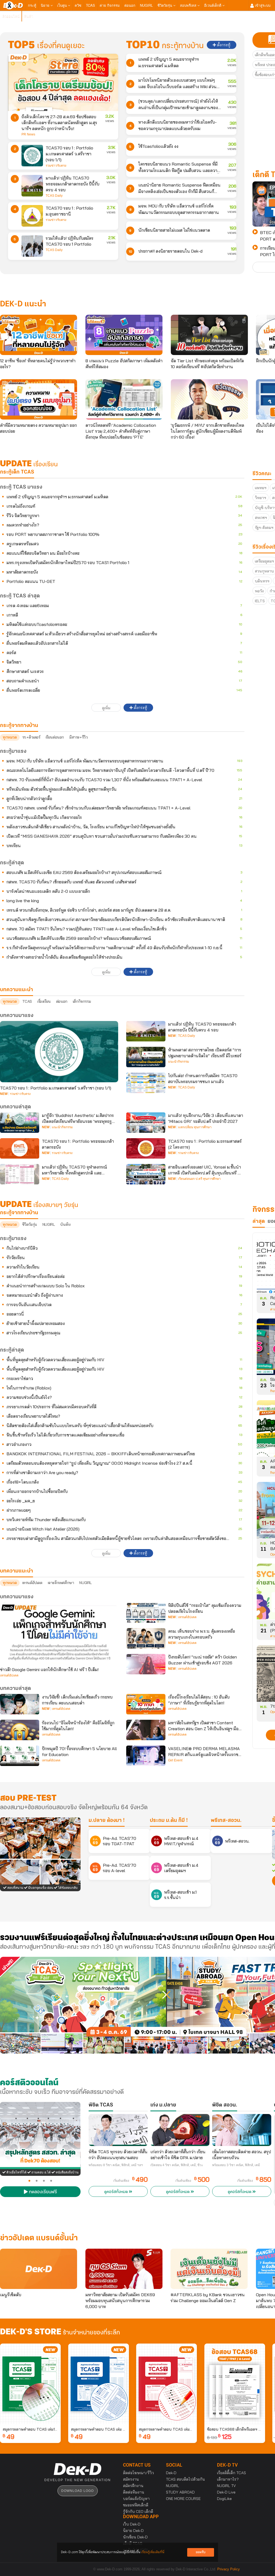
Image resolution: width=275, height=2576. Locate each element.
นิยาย (46, 5)
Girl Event (175, 1760)
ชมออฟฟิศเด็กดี (136, 2505)
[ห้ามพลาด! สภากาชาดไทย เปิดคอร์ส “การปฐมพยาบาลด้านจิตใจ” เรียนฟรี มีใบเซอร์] (146, 1057)
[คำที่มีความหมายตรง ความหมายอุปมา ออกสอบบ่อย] (39, 399)
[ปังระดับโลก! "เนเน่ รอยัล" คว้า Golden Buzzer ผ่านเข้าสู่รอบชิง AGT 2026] (146, 1664)
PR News (28, 134)
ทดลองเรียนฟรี (42, 2192)
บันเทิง (65, 1224)
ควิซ (78, 5)
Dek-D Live (226, 2492)
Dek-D (171, 2473)
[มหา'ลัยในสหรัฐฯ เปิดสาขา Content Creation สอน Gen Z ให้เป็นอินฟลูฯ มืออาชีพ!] (146, 1730)
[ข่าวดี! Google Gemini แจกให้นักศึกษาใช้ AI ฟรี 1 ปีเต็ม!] (59, 1633)
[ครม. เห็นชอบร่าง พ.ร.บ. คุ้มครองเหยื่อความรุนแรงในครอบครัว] (146, 1638)
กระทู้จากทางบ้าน (19, 1213)
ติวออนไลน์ (11, 16)
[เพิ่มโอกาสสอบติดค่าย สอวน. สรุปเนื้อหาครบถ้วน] (242, 2130)
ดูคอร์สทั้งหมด (117, 2192)
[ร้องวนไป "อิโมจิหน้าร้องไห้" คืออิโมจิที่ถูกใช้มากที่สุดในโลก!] (20, 1730)
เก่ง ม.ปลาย (163, 2105)
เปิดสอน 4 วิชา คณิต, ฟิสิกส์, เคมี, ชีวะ (177, 2165)
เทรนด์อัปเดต (32, 1583)
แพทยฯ (261, 488)
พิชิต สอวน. (225, 2105)
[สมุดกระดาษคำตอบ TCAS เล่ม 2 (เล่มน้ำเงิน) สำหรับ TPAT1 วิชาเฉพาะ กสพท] (99, 2384)
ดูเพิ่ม (106, 708)
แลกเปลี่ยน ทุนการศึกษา (195, 1127)
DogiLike (224, 2499)
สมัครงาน (131, 2479)
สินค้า (29, 16)
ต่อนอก (130, 5)
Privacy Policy (229, 2569)
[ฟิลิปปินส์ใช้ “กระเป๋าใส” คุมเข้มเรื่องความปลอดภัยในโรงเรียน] (146, 1613)
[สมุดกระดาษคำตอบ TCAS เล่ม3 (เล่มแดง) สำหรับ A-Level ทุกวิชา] (167, 2384)
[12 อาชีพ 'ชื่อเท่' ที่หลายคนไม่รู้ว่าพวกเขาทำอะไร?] (39, 335)
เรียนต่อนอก (55, 737)
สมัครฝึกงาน (133, 2486)
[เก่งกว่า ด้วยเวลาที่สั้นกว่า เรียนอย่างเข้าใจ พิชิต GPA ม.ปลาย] (180, 2130)
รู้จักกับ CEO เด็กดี (138, 2511)
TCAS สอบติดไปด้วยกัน (185, 2479)
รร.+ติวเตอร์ (31, 737)
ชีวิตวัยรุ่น (165, 5)
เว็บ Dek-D (132, 2524)
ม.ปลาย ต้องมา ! (107, 1821)
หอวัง (259, 591)
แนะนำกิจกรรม (179, 1062)
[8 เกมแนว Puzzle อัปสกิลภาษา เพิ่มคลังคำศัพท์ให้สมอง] (124, 335)
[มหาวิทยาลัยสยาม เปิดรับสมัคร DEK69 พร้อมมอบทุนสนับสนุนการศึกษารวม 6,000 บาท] (124, 2269)
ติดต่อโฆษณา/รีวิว (138, 2473)
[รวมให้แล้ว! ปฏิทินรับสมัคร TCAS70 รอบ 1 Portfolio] (32, 246)
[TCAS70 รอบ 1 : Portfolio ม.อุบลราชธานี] (32, 216)
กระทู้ (32, 5)
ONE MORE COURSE (183, 2499)
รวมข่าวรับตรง (56, 166)
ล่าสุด (259, 1221)
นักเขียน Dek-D (135, 2537)
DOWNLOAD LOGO (77, 2491)
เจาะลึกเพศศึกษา (61, 1583)
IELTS (260, 601)
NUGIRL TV (226, 2486)
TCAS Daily (54, 196)
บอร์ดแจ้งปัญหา (136, 2499)
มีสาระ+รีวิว (78, 737)
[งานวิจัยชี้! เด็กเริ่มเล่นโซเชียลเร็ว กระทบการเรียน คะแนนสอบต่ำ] (20, 1704)
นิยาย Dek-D (133, 2531)
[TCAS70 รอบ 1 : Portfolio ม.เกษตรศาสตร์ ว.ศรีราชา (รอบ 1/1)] (32, 156)
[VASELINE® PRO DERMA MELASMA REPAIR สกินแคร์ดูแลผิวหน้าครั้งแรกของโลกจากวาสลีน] (146, 1756)
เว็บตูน (63, 5)
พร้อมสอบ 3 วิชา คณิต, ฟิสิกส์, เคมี (236, 2165)
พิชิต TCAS (101, 2105)
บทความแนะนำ (17, 1571)
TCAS (91, 5)
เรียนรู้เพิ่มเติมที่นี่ (153, 2552)
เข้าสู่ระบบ (262, 5)
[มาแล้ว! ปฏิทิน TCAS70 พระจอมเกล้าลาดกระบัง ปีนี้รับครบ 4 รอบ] (32, 186)
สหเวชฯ (261, 518)
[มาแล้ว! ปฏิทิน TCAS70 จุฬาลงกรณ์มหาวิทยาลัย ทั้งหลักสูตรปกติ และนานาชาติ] (20, 1174)
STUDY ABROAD (180, 2492)
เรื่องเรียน (44, 1001)
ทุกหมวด (10, 737)
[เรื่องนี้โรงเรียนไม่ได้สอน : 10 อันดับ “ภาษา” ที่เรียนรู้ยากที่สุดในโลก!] (146, 1704)
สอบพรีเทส (189, 5)
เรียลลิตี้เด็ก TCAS (231, 2473)
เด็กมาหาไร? (228, 2479)
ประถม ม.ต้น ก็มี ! (169, 1821)
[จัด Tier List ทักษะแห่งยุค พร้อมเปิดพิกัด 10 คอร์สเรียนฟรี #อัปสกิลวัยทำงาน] (209, 335)
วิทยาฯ (260, 498)
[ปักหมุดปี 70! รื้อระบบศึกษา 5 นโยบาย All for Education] (20, 1756)
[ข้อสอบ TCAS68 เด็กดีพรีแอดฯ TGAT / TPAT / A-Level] (235, 2384)
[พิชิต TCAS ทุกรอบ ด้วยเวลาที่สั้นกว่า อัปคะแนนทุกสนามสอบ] (118, 2130)
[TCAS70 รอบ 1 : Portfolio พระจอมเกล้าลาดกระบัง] (20, 1148)
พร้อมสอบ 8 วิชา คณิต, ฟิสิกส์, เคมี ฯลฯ (116, 2165)
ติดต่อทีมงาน (134, 2492)
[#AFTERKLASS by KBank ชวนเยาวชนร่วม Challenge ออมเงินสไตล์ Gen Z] (209, 2269)
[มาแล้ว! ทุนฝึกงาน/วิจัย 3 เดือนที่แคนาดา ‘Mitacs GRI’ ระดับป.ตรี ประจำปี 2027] (146, 1123)
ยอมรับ (201, 2552)
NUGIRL (146, 5)
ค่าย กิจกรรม (110, 5)
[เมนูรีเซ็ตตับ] (39, 2269)
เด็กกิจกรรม (82, 1001)
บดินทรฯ (262, 581)
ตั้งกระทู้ (223, 45)
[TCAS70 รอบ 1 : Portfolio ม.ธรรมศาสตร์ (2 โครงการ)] (146, 1148)
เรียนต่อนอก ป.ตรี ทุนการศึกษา (199, 1179)
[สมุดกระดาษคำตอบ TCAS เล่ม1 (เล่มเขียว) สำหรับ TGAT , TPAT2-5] (30, 2384)
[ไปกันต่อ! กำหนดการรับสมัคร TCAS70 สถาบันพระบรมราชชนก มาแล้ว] (146, 1083)
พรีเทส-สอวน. (226, 1821)
